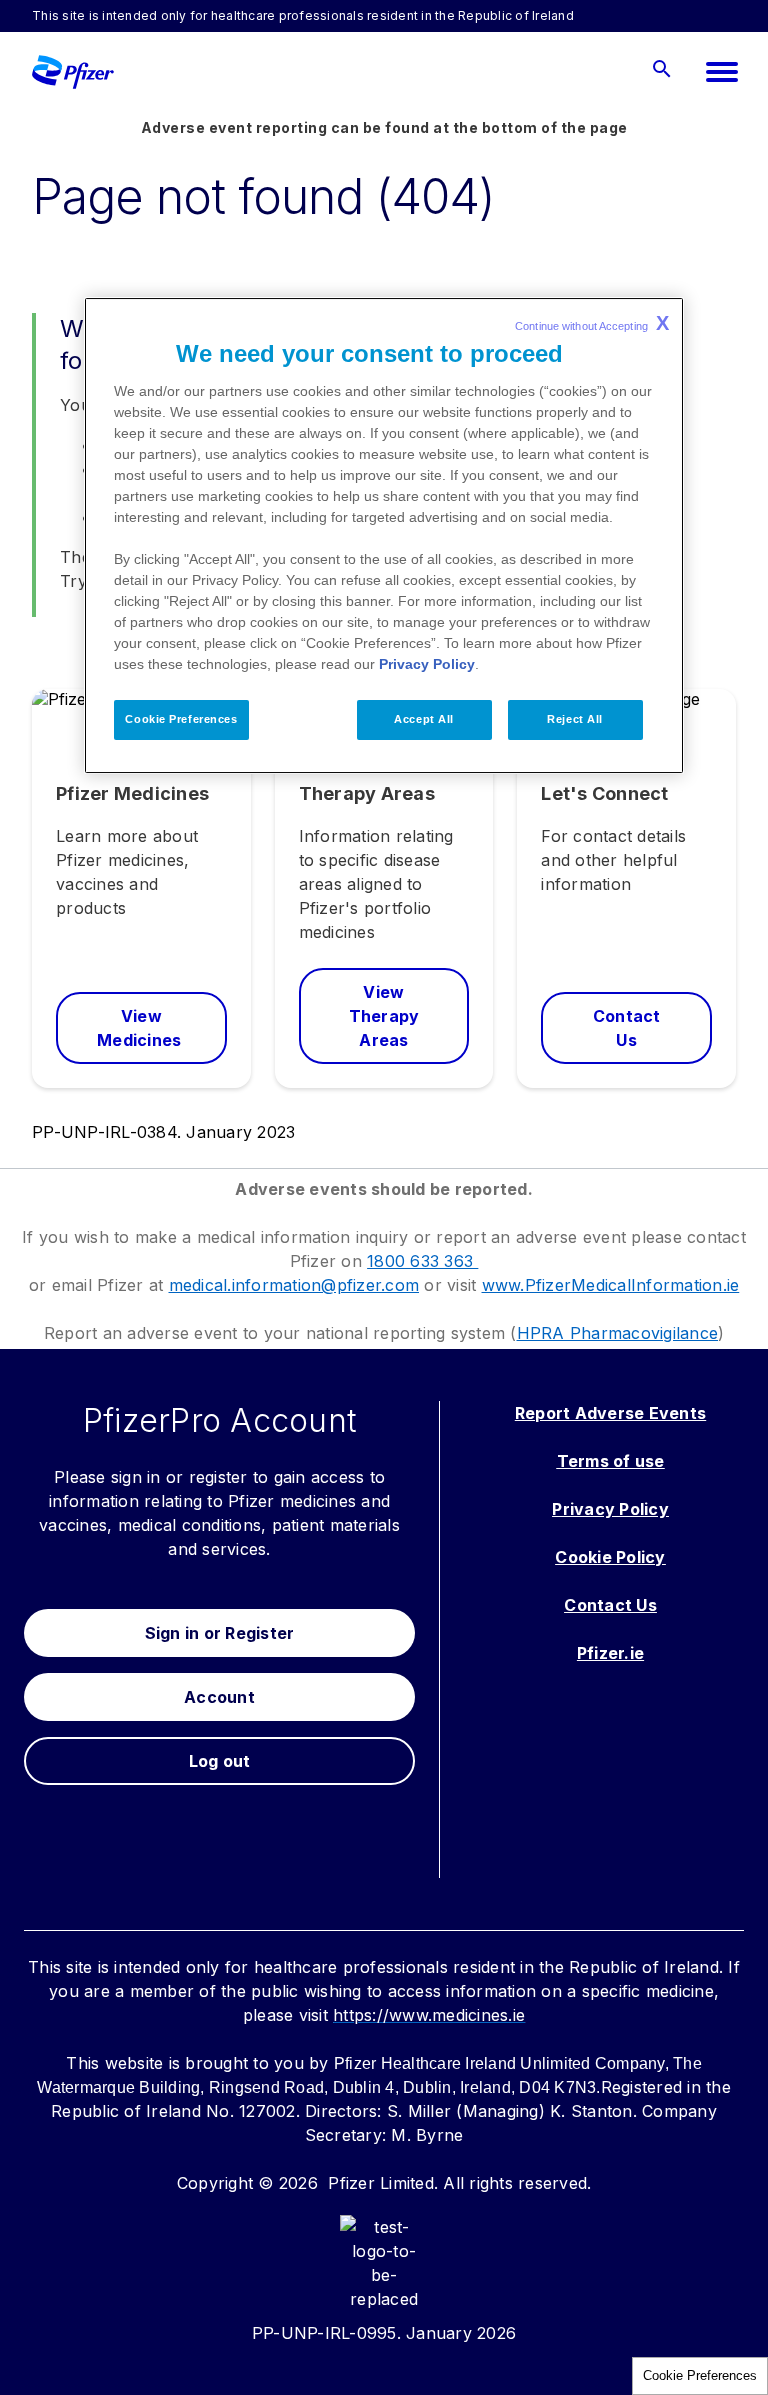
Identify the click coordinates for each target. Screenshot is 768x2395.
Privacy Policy (427, 664)
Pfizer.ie (610, 1653)
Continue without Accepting (592, 323)
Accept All (424, 719)
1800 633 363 (422, 1261)
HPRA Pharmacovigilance (618, 1333)
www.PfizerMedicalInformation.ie (611, 1285)
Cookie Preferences (700, 2375)
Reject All (575, 719)
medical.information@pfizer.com (294, 1285)
